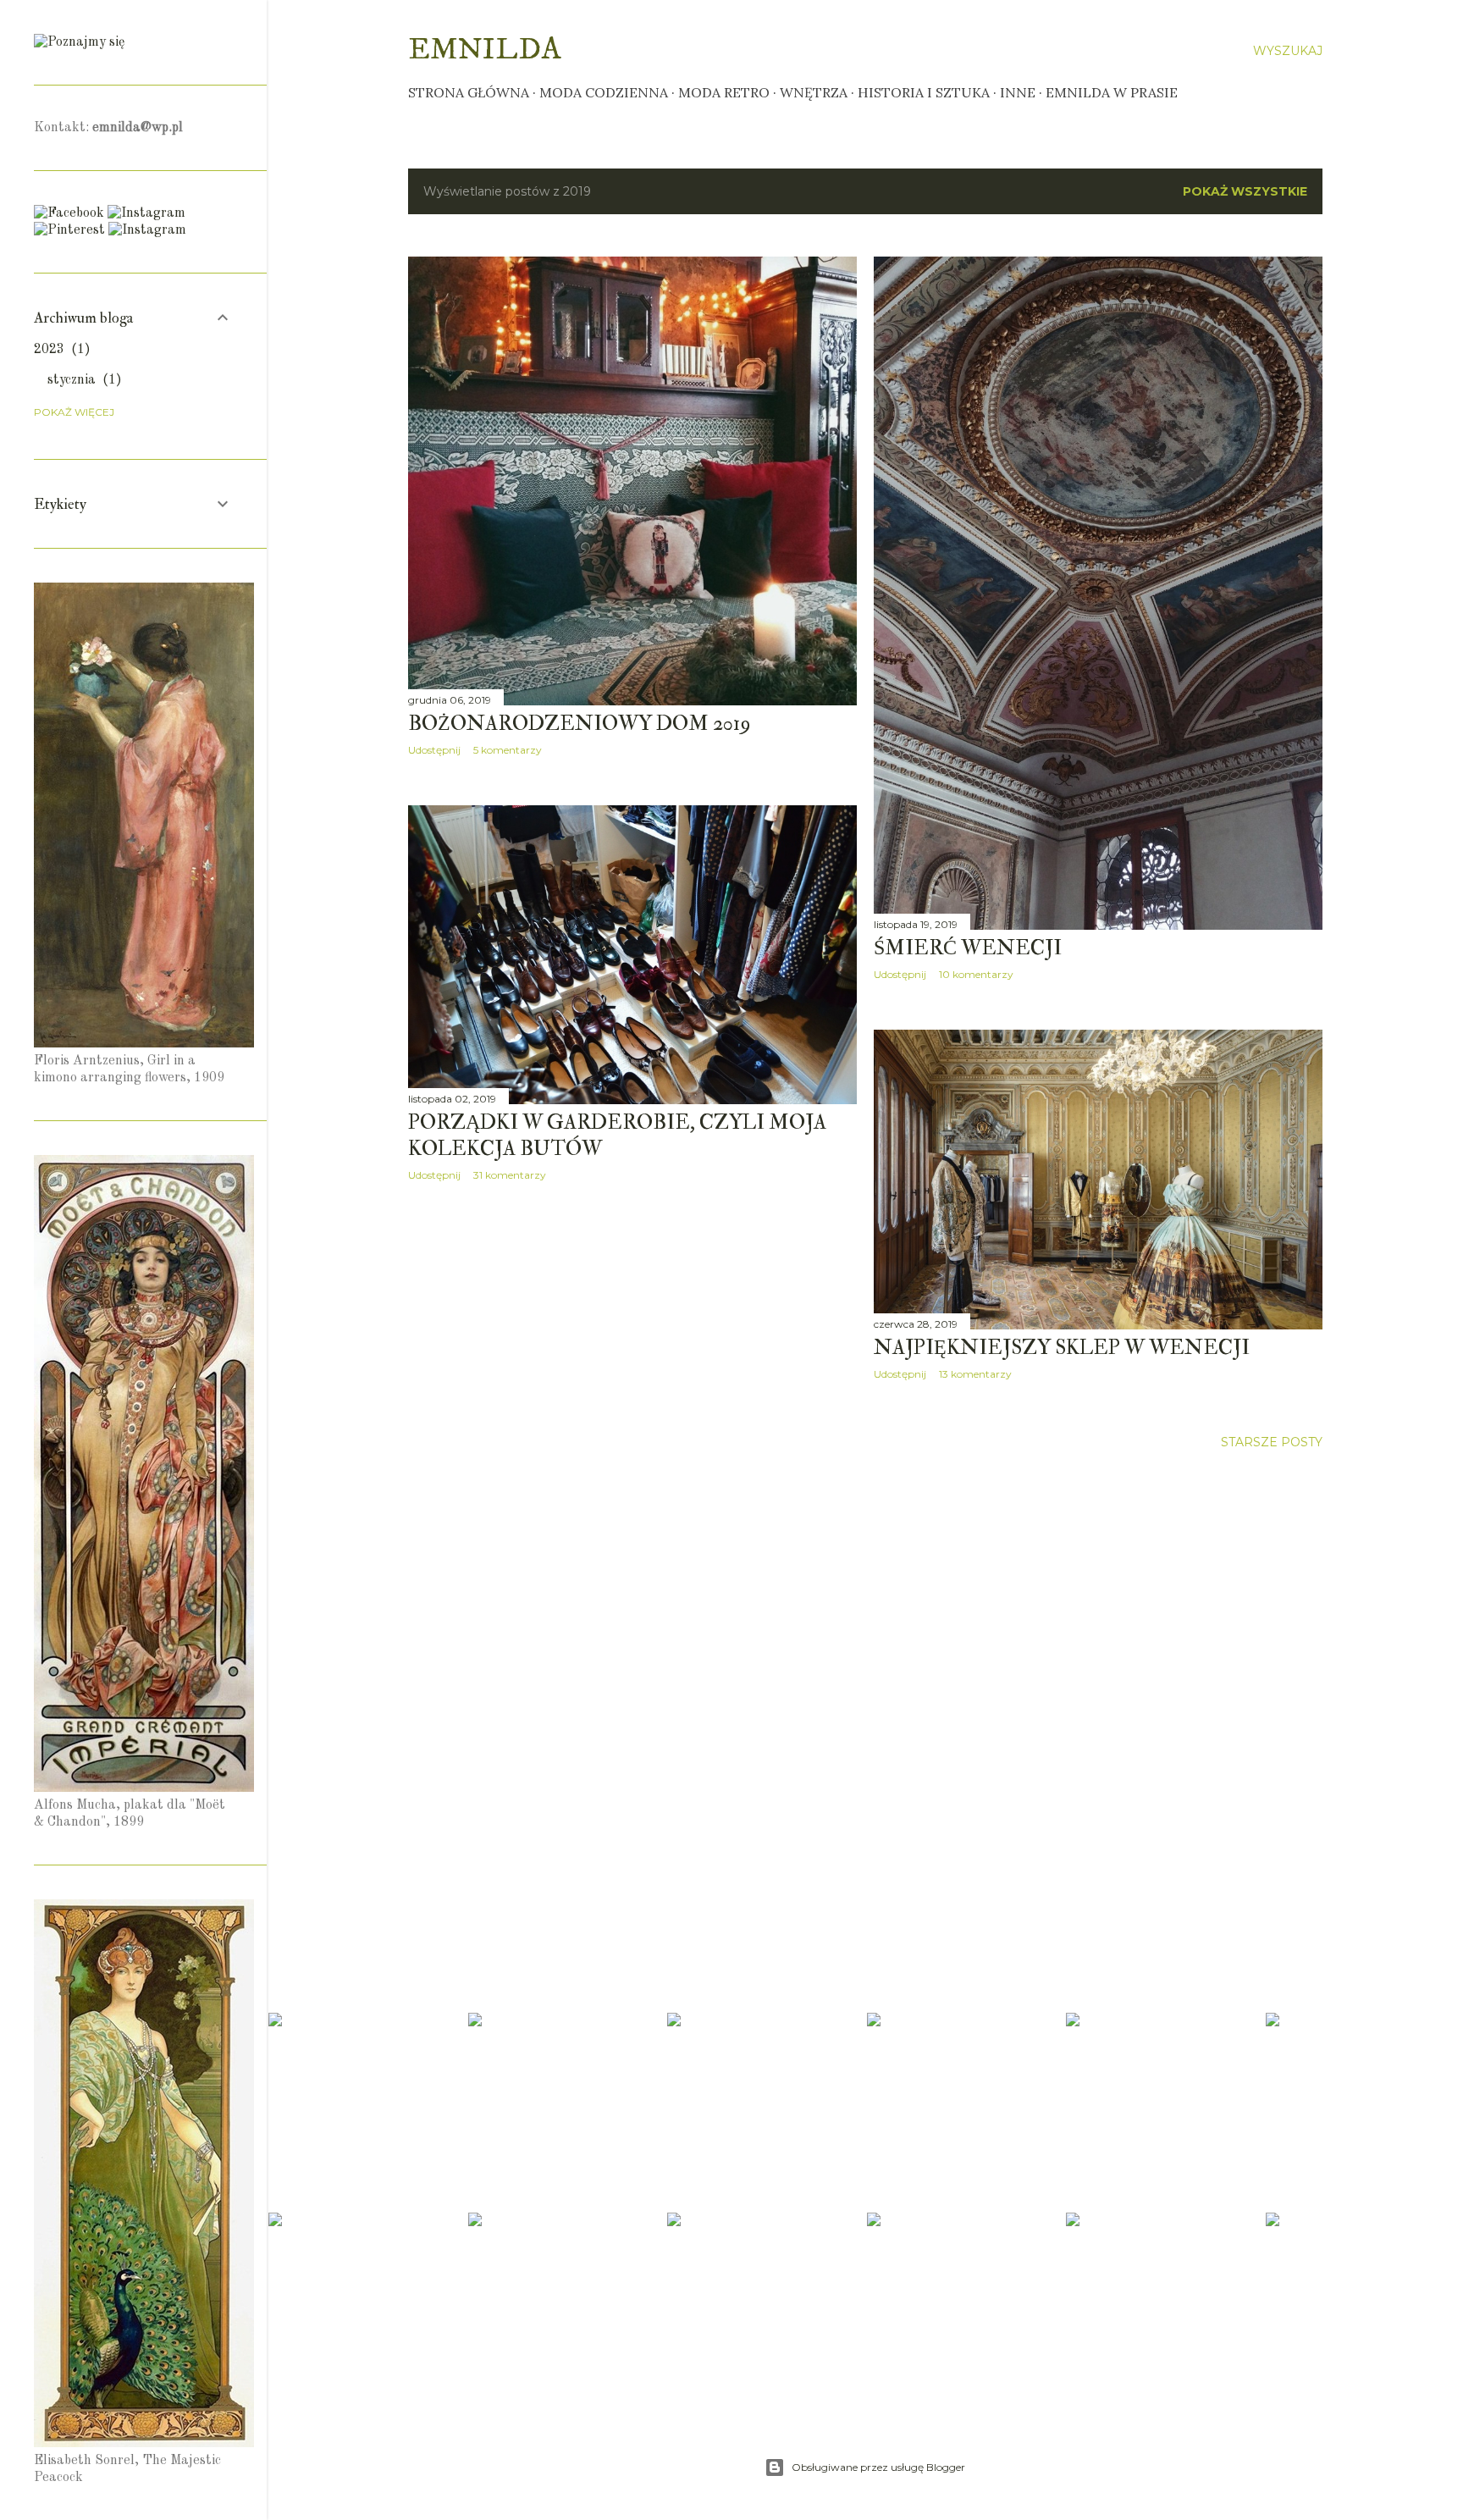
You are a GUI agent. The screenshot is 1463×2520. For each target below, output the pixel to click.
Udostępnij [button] (434, 750)
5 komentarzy (508, 750)
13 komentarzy (975, 1374)
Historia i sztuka (924, 92)
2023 (59, 350)
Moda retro (724, 92)
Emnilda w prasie (1112, 92)
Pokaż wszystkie (1245, 191)
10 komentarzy (976, 974)
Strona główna (469, 92)
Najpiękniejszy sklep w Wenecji (1062, 1348)
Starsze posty (1272, 1442)
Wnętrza (814, 92)
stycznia (82, 380)
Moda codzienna (604, 92)
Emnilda (485, 50)
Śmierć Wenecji (968, 948)
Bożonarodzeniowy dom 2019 (580, 724)
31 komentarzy (510, 1175)
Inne (1018, 92)
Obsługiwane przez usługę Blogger (878, 2467)
